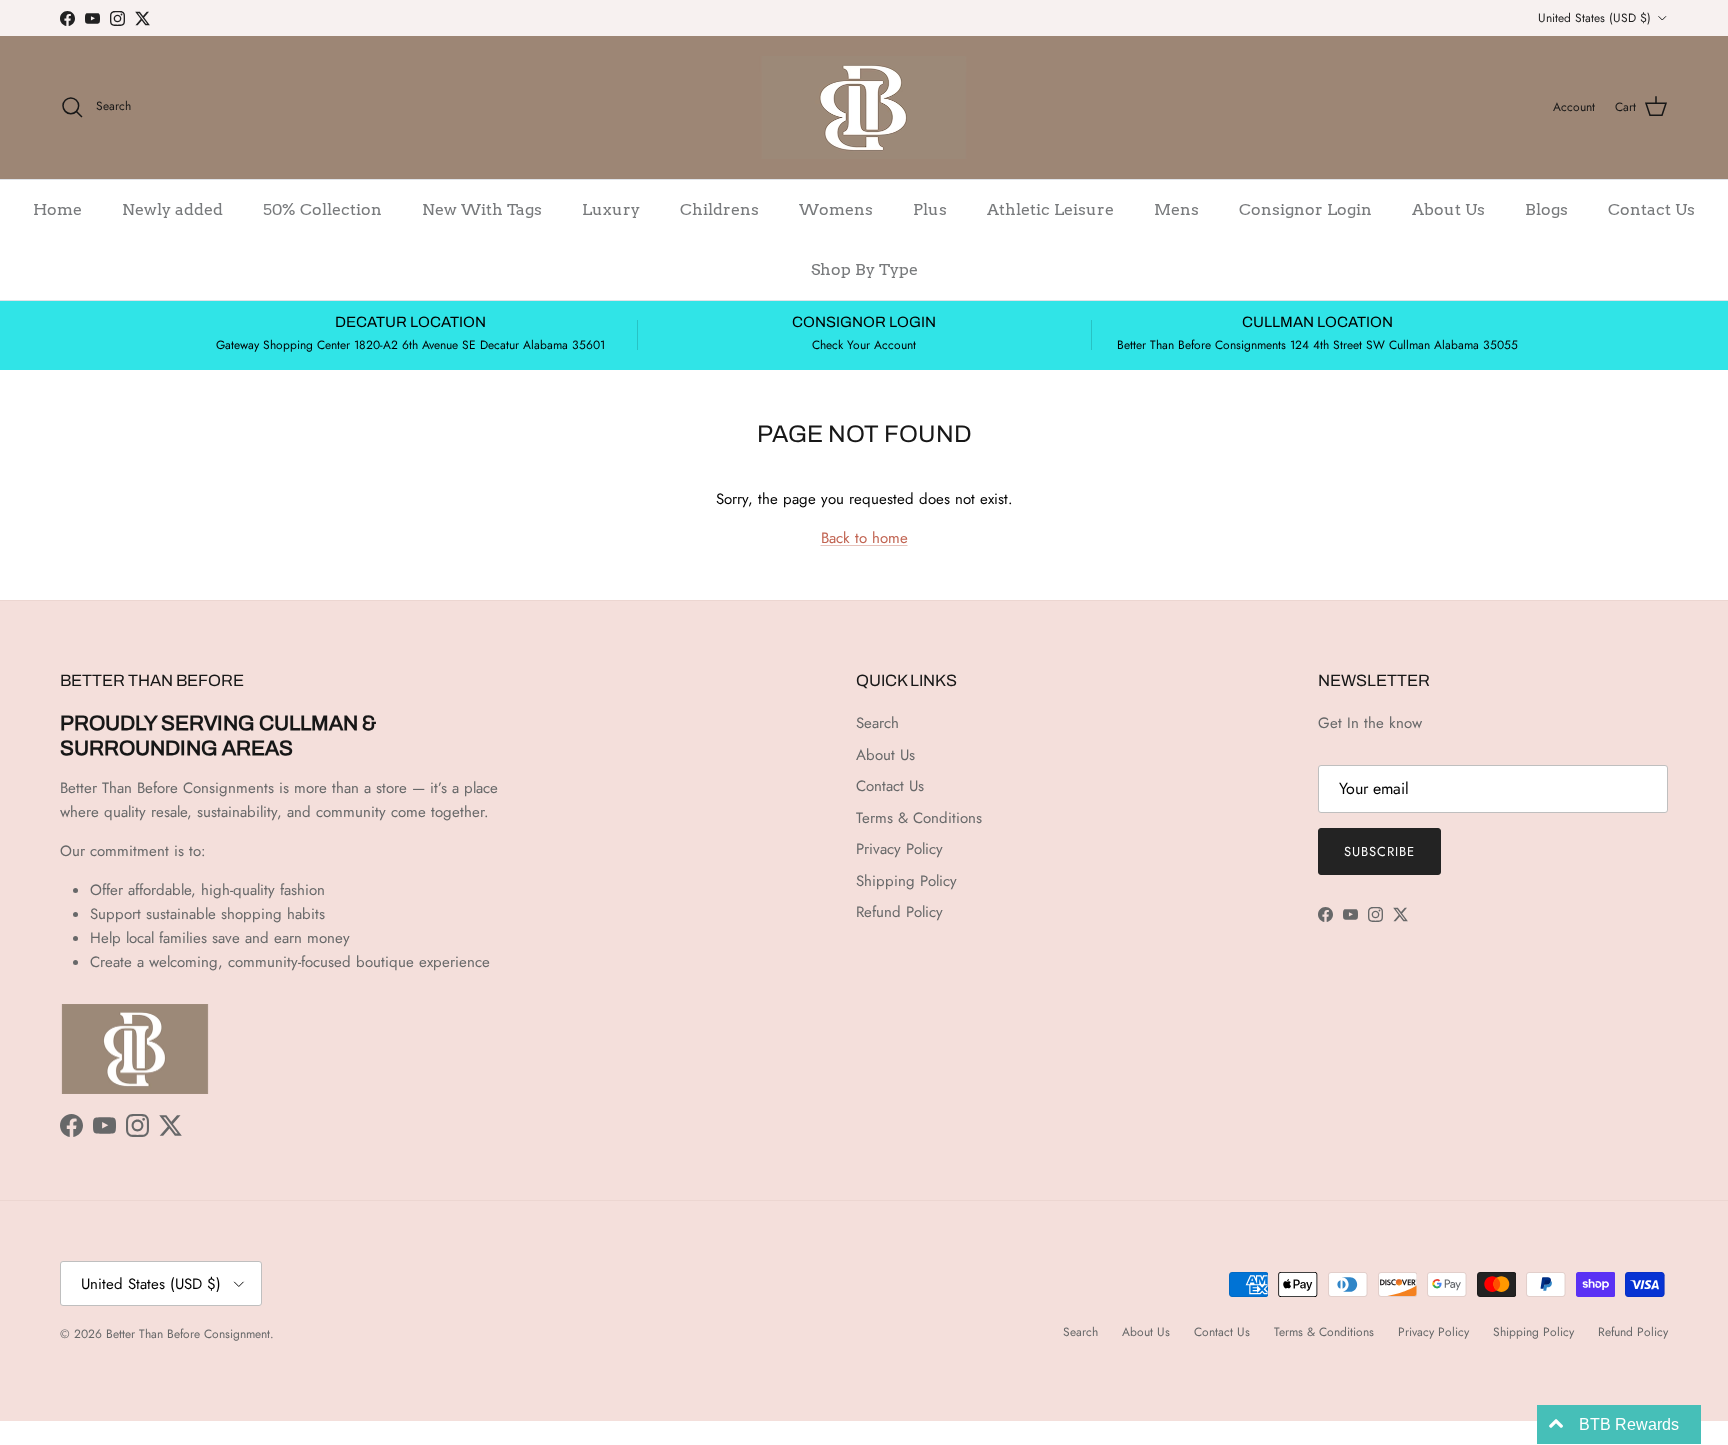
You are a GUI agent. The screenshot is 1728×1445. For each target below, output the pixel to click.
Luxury (611, 209)
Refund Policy (899, 912)
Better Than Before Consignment (188, 1334)
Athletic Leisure (1050, 209)
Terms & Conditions (919, 818)
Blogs (1546, 209)
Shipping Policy (906, 881)
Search (877, 723)
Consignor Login (1305, 209)
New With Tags (482, 209)
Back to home (864, 538)
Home (57, 209)
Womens (836, 209)
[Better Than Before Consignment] (864, 107)
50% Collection (322, 209)
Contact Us (1651, 209)
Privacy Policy (899, 849)
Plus (930, 209)
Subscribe (1379, 851)
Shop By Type (864, 269)
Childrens (719, 209)
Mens (1176, 209)
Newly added (172, 209)
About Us (1448, 209)
